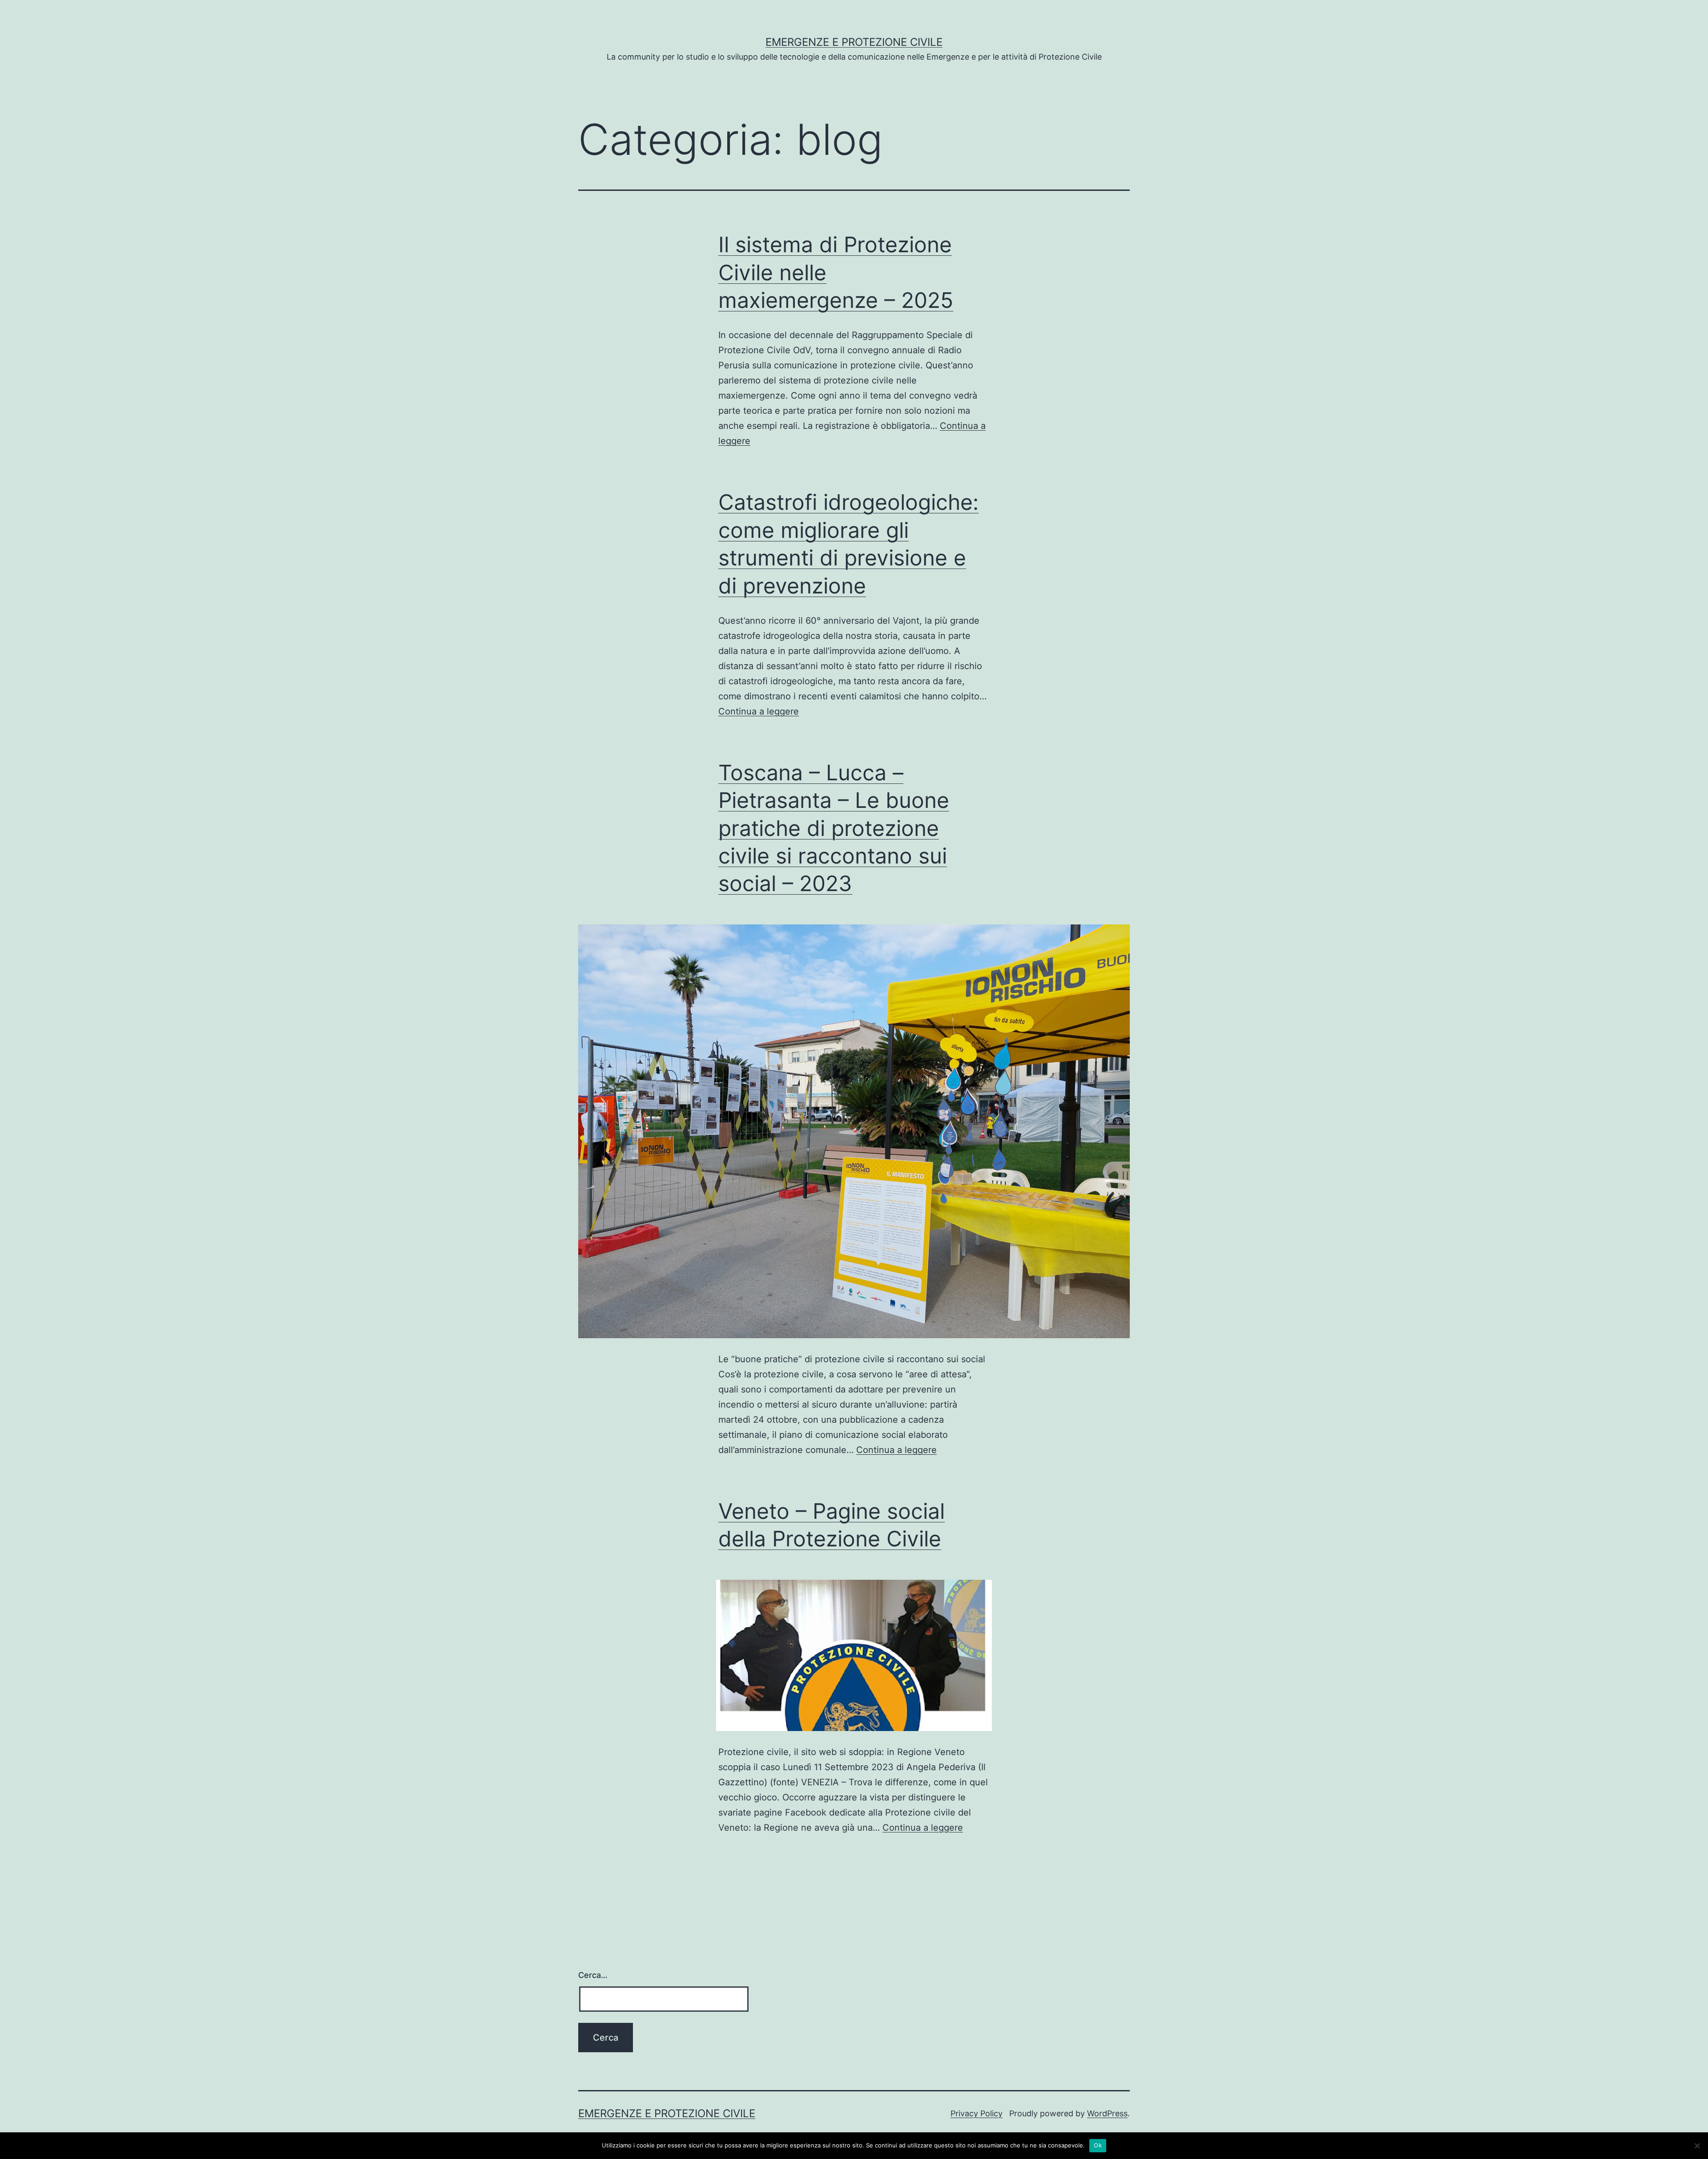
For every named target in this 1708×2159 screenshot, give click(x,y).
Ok (1098, 2145)
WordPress (1107, 2113)
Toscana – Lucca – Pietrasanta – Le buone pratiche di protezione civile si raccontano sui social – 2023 (834, 828)
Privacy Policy (977, 2113)
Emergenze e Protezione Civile (854, 42)
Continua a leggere (759, 711)
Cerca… (593, 1975)
